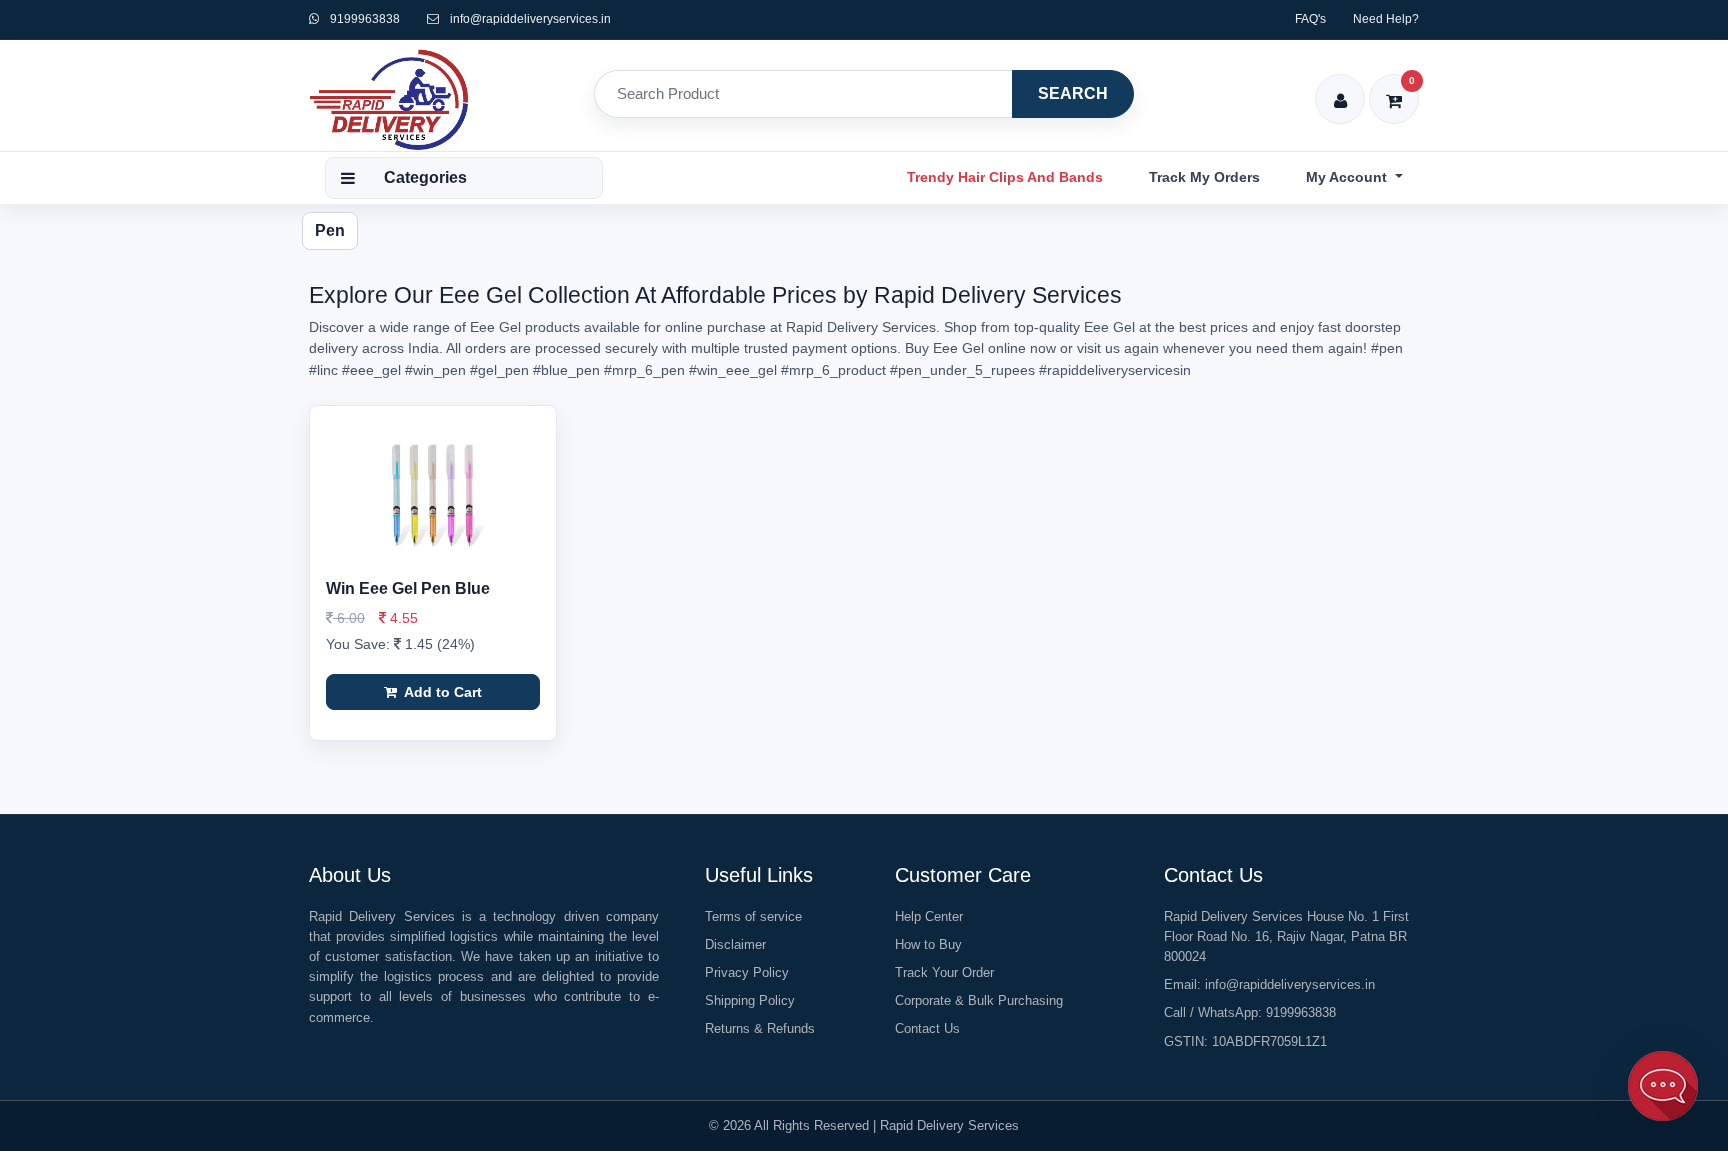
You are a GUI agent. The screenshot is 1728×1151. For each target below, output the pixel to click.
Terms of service (753, 916)
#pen (1387, 348)
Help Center (929, 916)
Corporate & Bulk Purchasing (979, 1000)
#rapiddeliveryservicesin (1115, 370)
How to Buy (928, 944)
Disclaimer (735, 944)
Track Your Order (944, 972)
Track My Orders (1204, 177)
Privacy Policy (747, 972)
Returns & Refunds (760, 1028)
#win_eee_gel (733, 370)
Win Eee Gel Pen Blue (408, 588)
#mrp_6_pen (644, 370)
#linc (323, 370)
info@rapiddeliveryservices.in (530, 19)
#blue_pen (566, 370)
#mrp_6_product (833, 370)
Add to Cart (441, 692)
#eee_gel (371, 370)
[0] (1394, 87)
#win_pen (435, 370)
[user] (1340, 87)
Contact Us (927, 1028)
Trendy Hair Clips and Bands (1005, 177)
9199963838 (363, 19)
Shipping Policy (750, 1000)
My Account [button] (1348, 177)
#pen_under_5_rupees (962, 370)
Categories (425, 177)
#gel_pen (499, 370)
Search (1073, 93)
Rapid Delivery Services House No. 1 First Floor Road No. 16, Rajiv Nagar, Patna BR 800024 (1286, 936)
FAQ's (1310, 19)
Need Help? (1386, 19)
